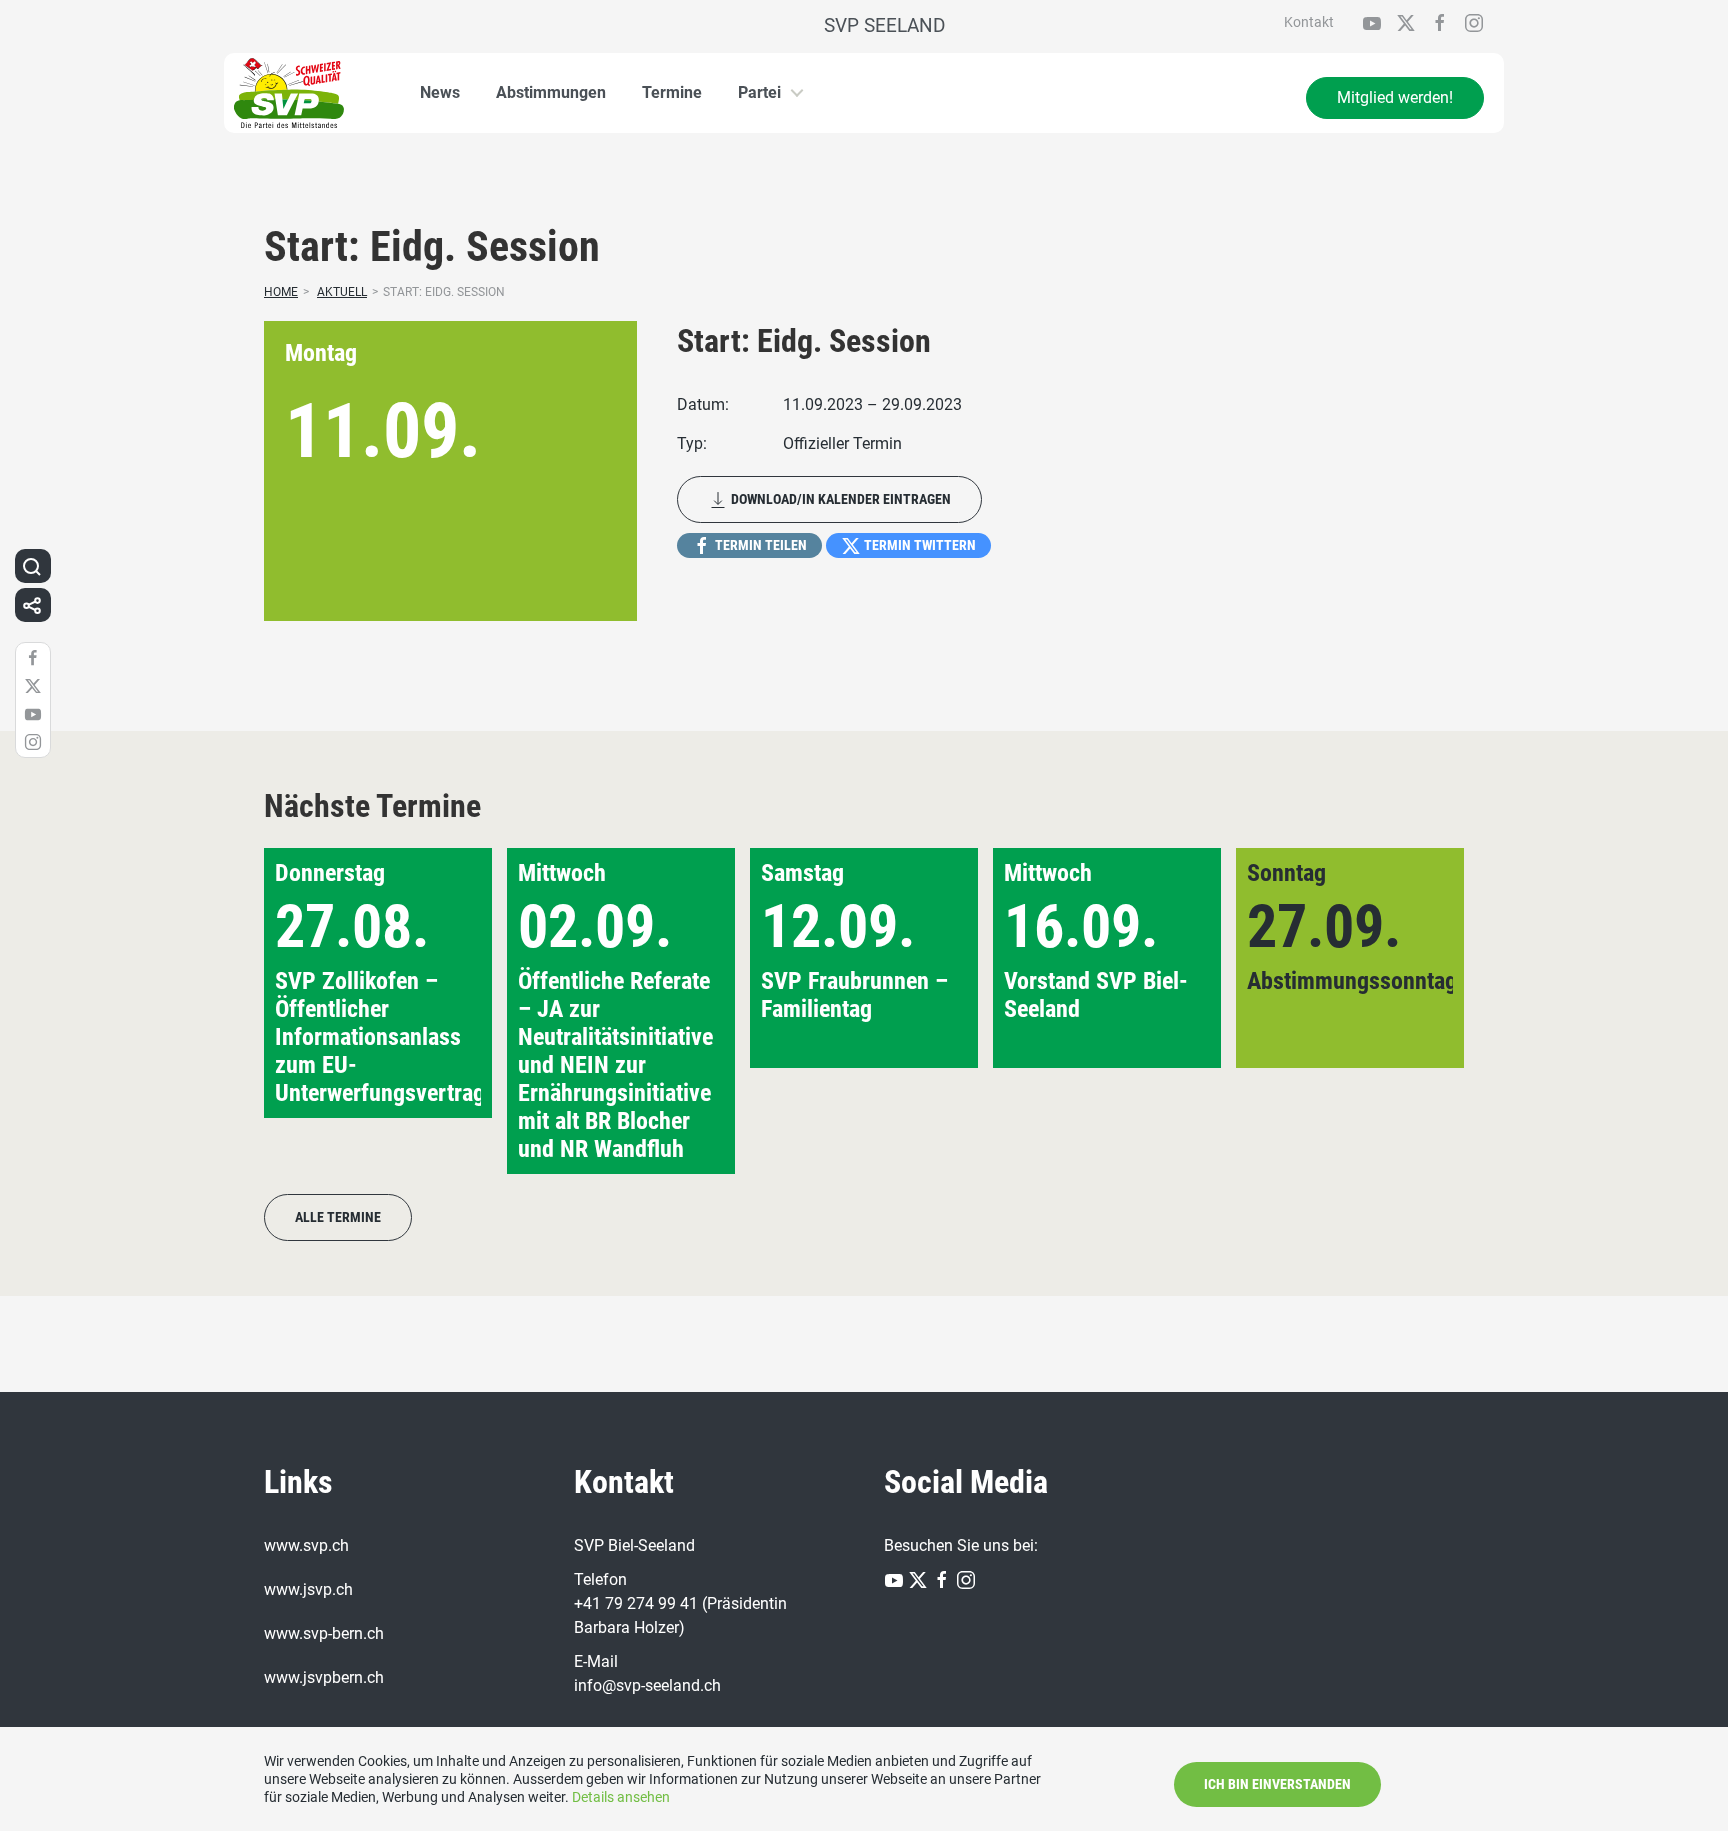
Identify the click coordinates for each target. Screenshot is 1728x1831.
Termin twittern (918, 545)
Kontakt (1309, 22)
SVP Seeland (884, 25)
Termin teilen (759, 545)
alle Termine (338, 1217)
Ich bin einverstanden (1277, 1784)
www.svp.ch (306, 1545)
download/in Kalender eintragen (839, 499)
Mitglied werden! (1395, 97)
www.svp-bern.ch (324, 1633)
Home (281, 292)
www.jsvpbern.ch (324, 1677)
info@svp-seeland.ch (647, 1685)
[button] (1416, 1011)
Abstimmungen (551, 92)
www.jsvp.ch (308, 1589)
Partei (759, 92)
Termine (672, 92)
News (440, 92)
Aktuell (342, 292)
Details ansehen (621, 1797)
